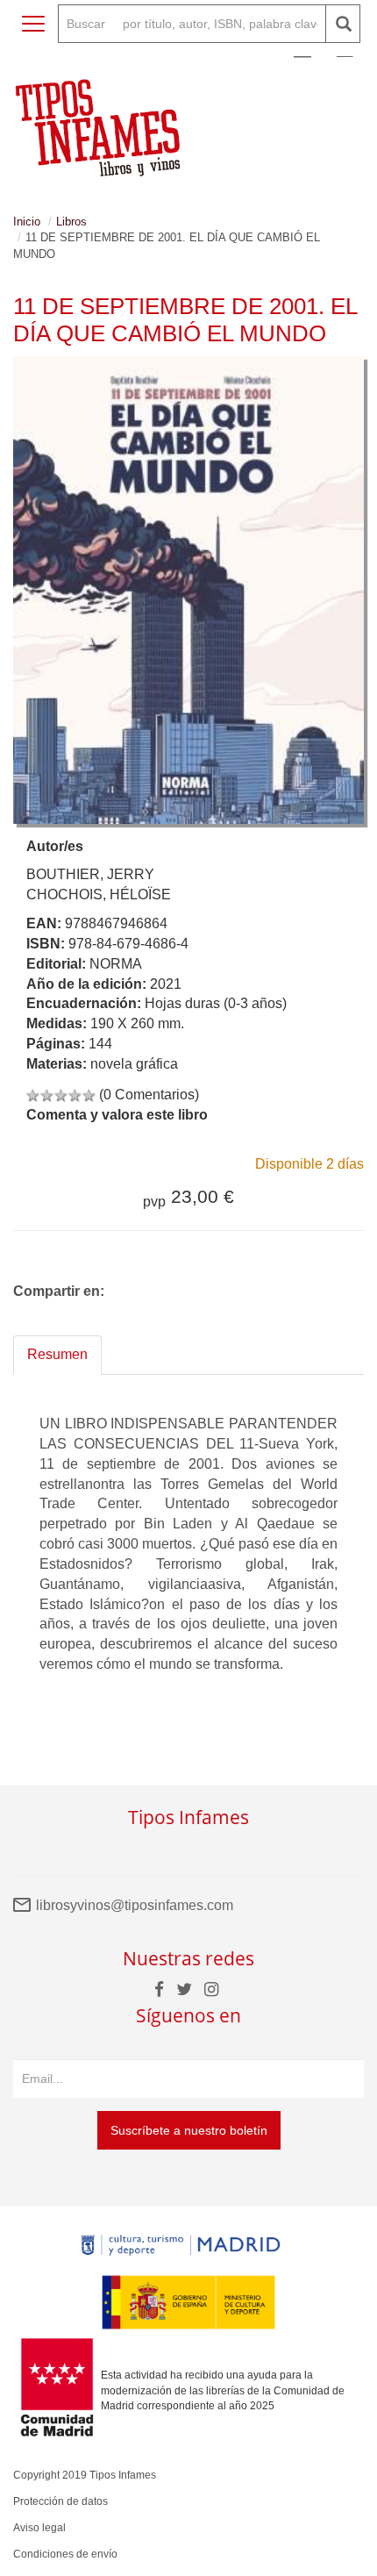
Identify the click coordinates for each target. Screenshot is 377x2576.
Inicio (27, 222)
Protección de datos (60, 2501)
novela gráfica (134, 1064)
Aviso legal (39, 2528)
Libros (71, 222)
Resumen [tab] (57, 1354)
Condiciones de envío (65, 2554)
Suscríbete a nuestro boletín (189, 2130)
